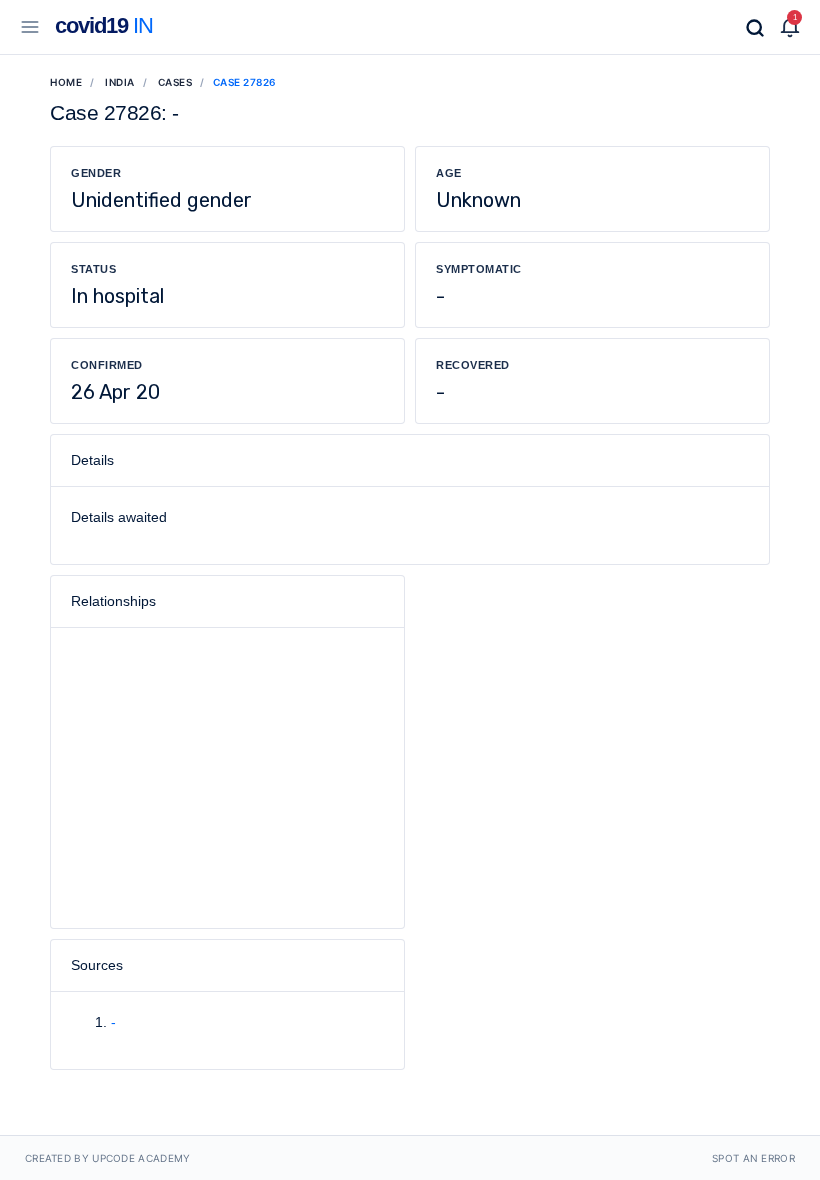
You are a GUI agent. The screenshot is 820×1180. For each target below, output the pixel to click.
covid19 (104, 25)
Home (66, 82)
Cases (175, 82)
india (120, 82)
